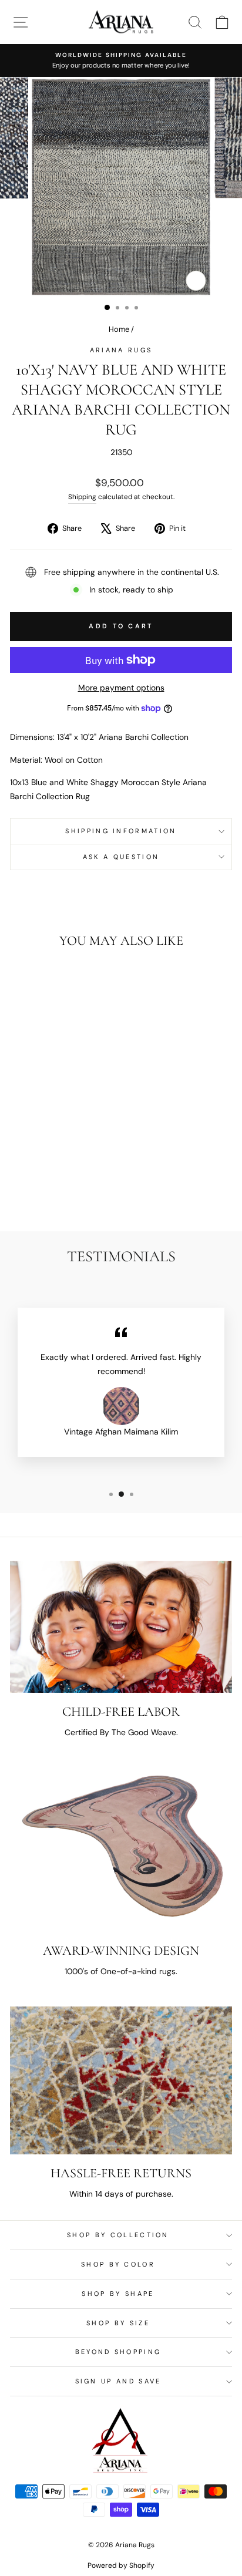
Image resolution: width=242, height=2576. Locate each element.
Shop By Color (118, 2264)
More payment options (121, 688)
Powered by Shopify (121, 2565)
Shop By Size (118, 2323)
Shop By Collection (118, 2235)
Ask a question (121, 857)
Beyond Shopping (118, 2352)
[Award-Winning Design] (121, 1849)
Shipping (82, 497)
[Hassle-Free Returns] (121, 2080)
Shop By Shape (118, 2294)
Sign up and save (118, 2381)
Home (119, 329)
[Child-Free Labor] (121, 1627)
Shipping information (121, 831)
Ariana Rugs (121, 350)
